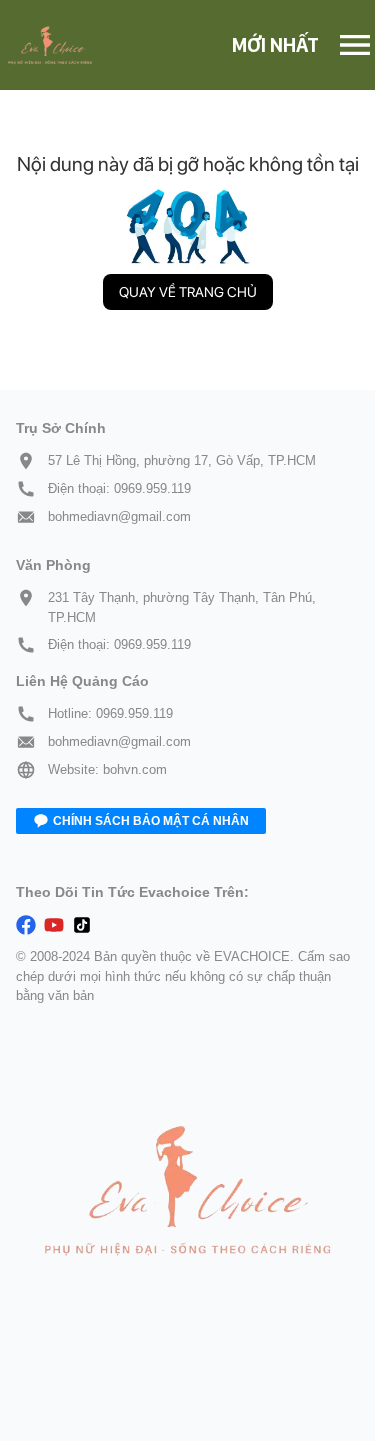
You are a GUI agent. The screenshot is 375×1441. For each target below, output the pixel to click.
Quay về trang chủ (188, 292)
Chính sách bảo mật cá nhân (151, 821)
